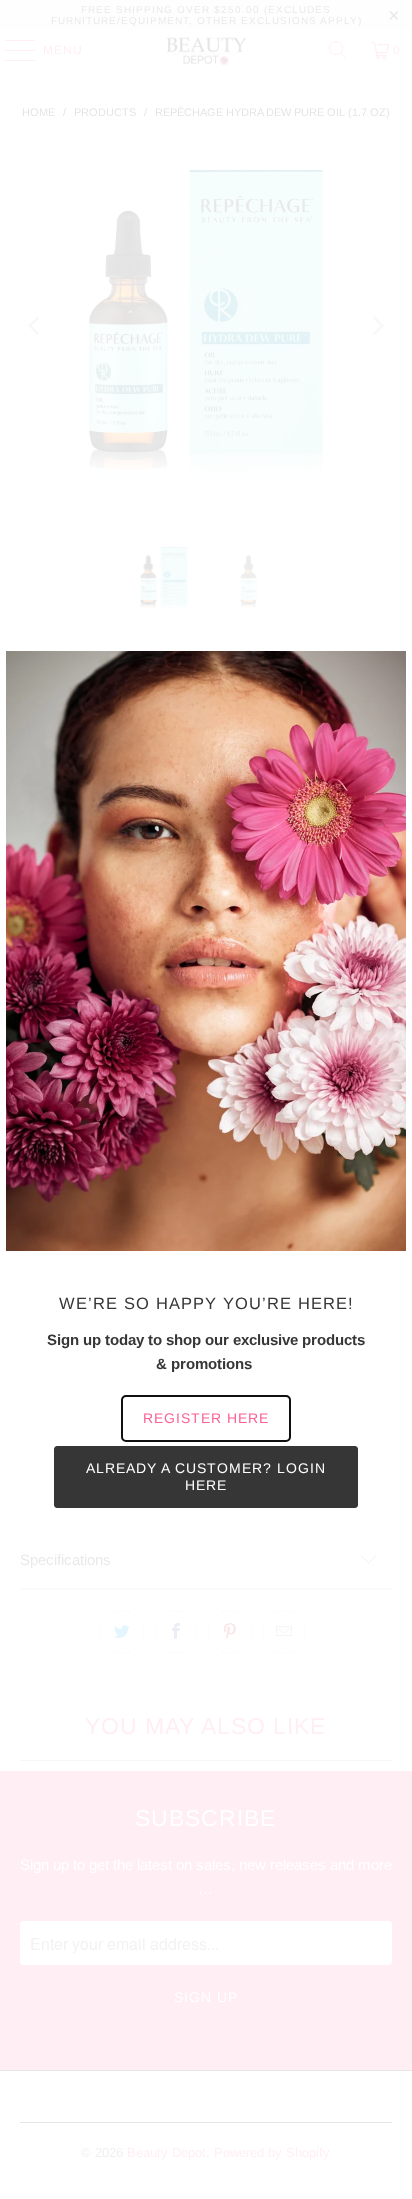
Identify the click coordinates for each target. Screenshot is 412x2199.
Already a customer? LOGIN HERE (206, 1476)
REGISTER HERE (206, 1418)
